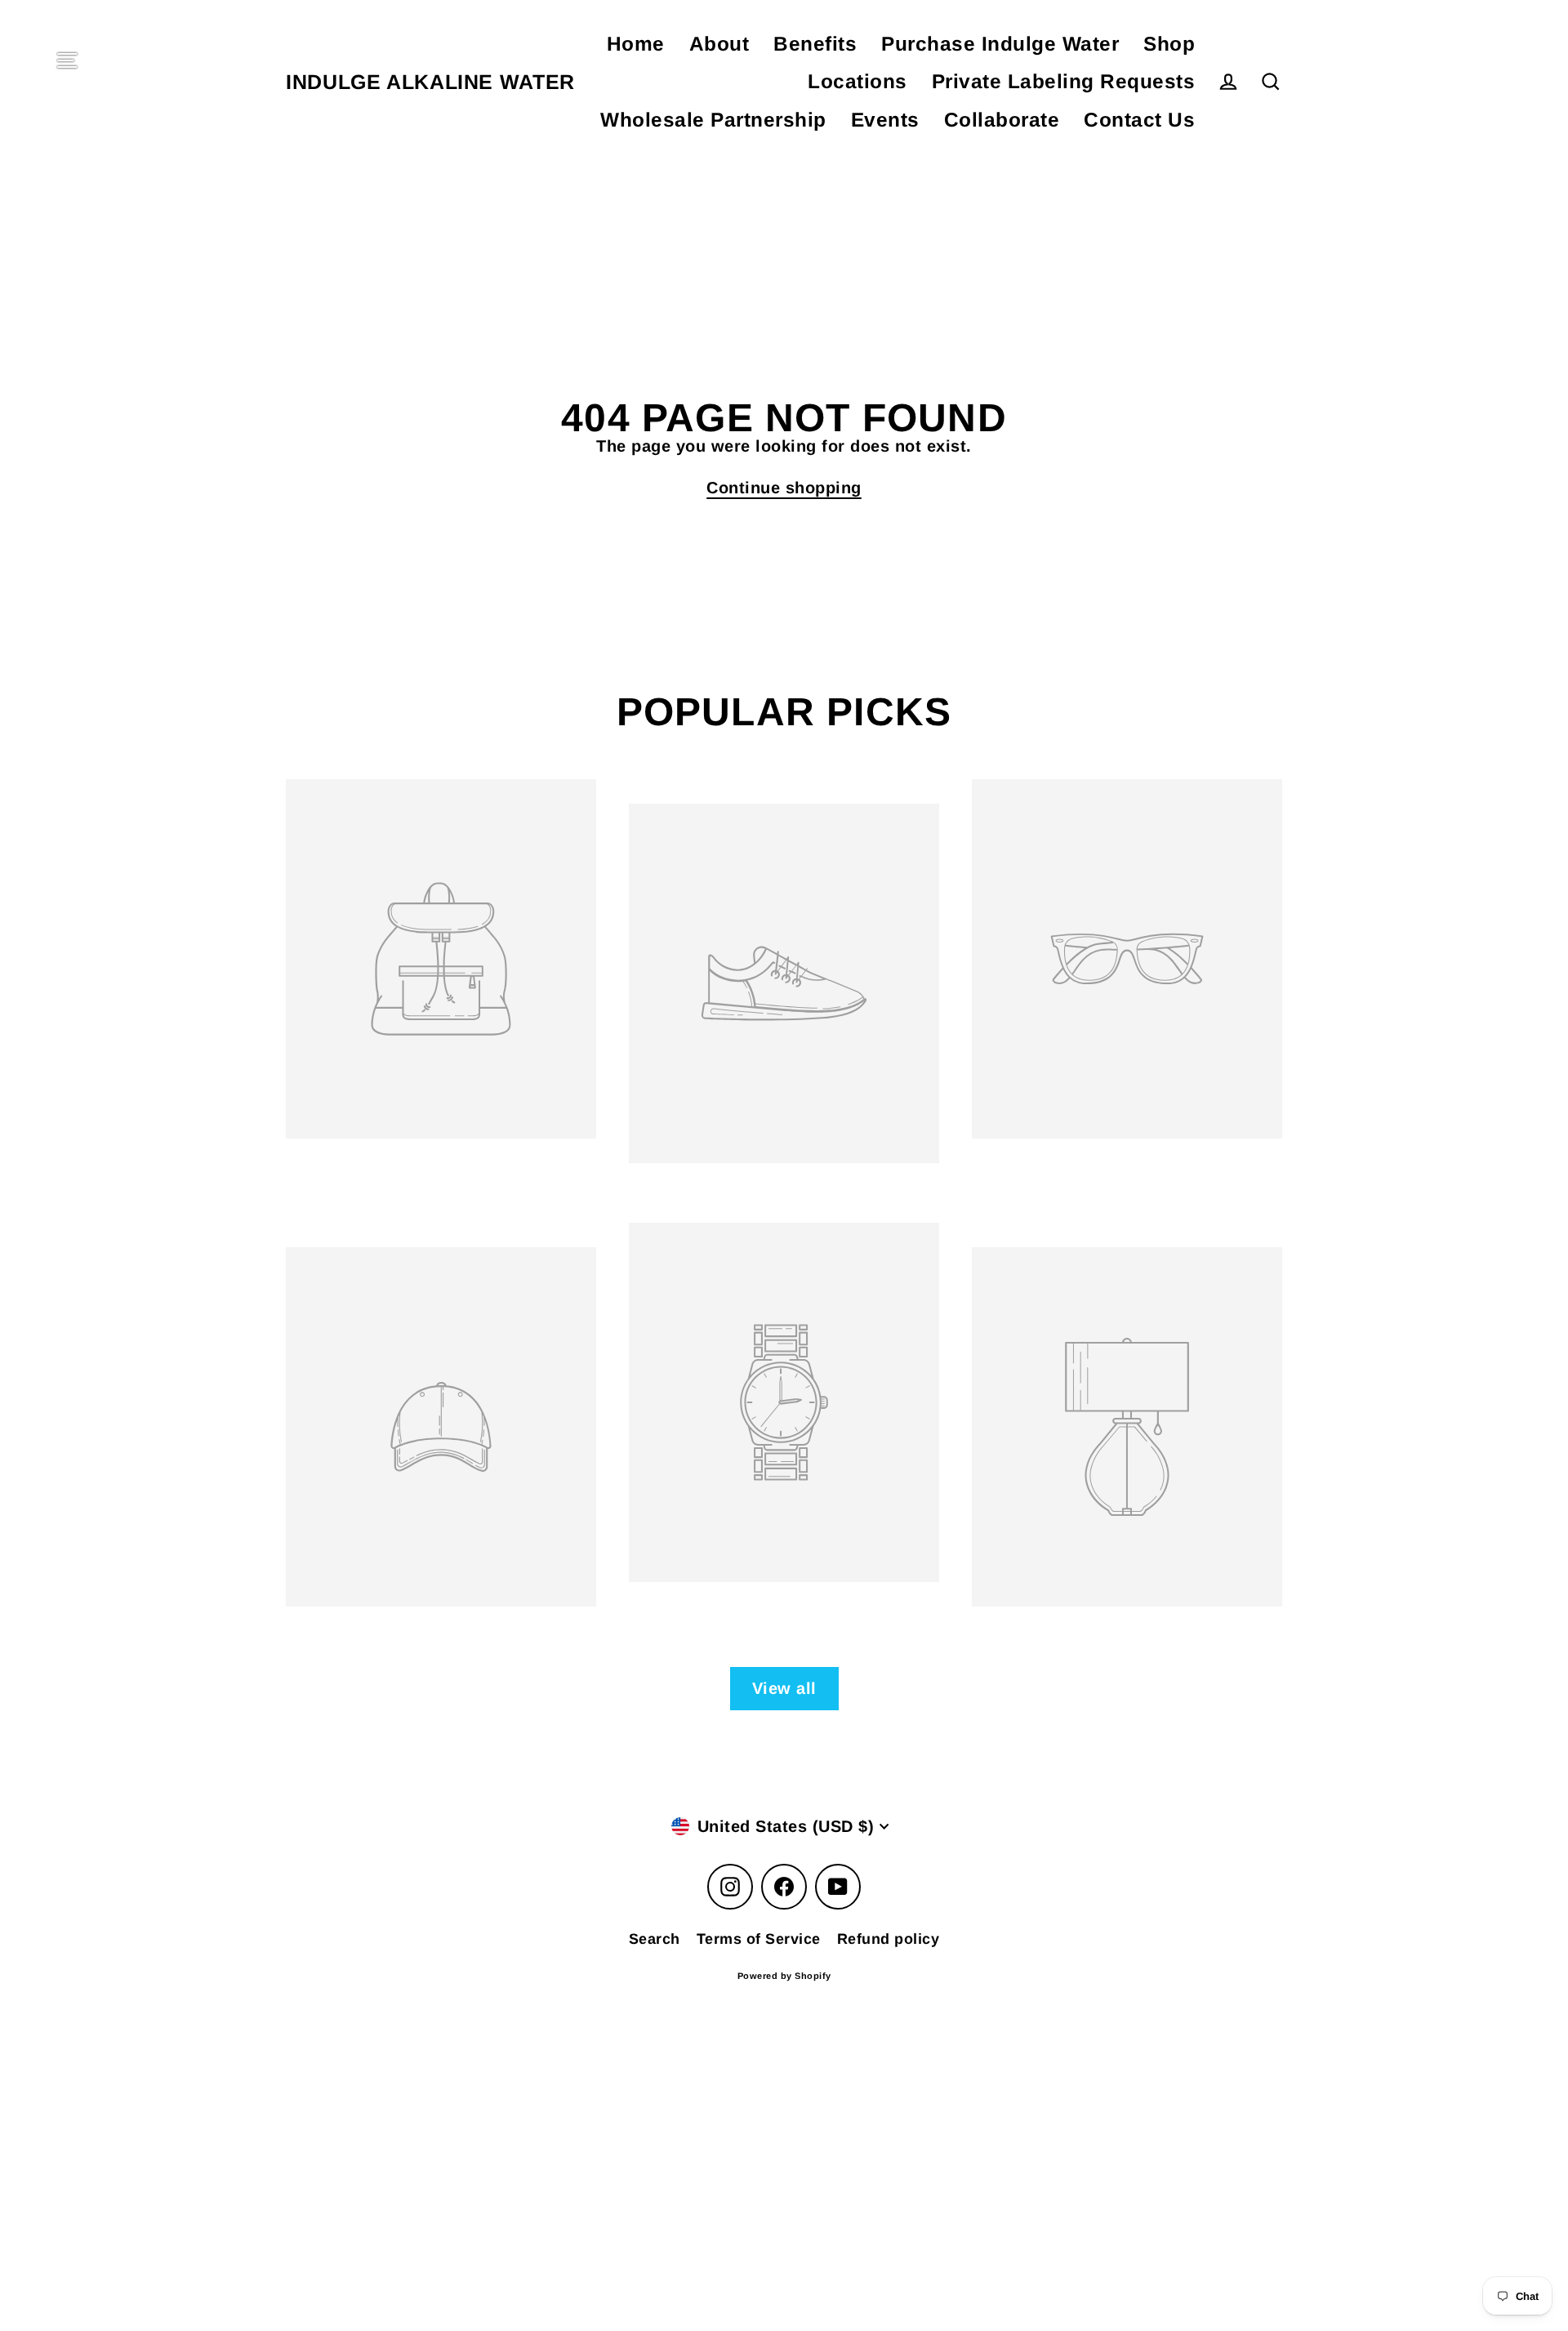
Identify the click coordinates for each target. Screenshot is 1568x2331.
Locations (857, 81)
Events (885, 120)
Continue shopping (784, 488)
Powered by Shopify (784, 1976)
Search (655, 1939)
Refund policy (889, 1939)
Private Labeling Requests (1064, 81)
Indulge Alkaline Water (430, 82)
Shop (1169, 44)
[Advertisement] (490, 2096)
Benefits (815, 44)
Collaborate (1002, 120)
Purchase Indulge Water (1000, 44)
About (719, 44)
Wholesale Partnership (713, 120)
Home (636, 44)
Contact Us (1139, 120)
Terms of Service (759, 1939)
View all (784, 1688)
